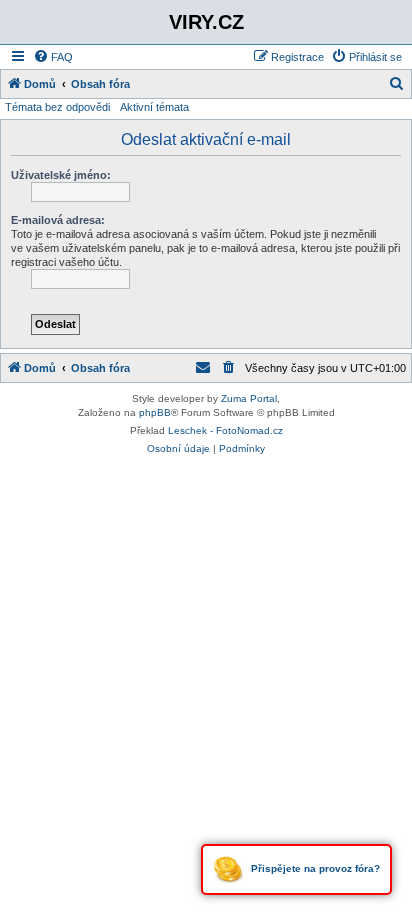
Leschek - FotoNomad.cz (225, 430)
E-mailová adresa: (58, 220)
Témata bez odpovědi (57, 107)
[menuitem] (53, 57)
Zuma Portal (249, 398)
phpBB (155, 412)
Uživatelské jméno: (61, 175)
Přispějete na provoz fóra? (314, 868)
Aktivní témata (154, 107)
